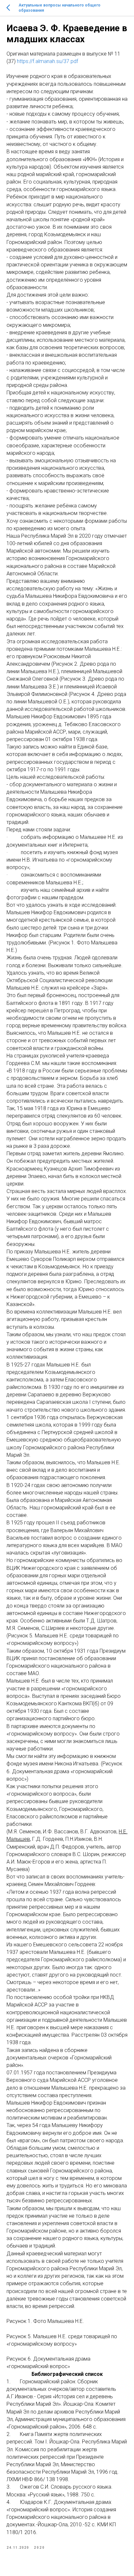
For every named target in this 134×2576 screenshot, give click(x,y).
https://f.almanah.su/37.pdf (47, 61)
